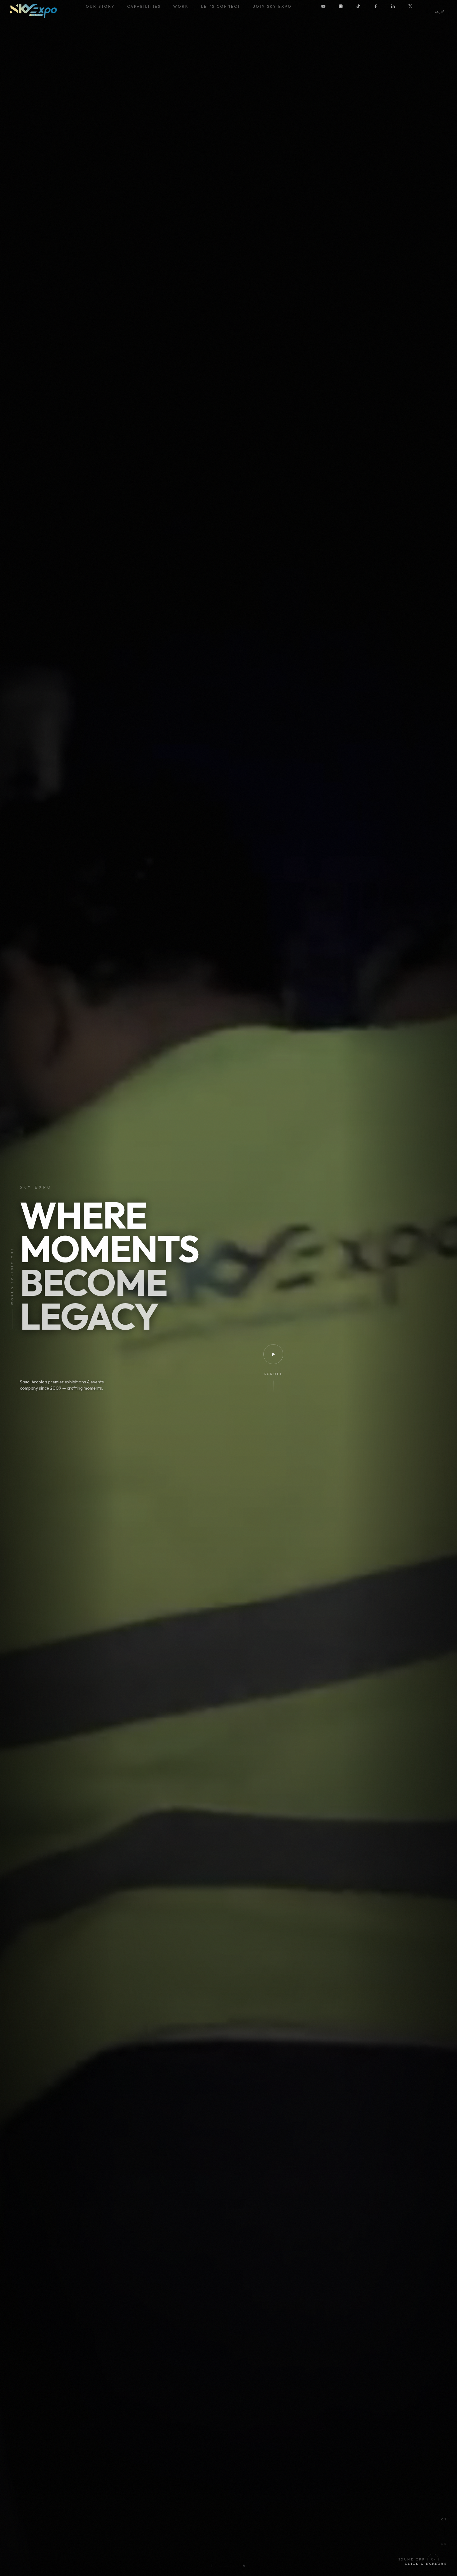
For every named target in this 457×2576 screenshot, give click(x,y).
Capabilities (144, 6)
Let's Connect (221, 6)
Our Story (100, 6)
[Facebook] (380, 11)
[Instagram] (345, 11)
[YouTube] (328, 11)
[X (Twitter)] (415, 11)
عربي (440, 11)
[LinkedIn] (398, 11)
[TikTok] (363, 11)
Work (181, 6)
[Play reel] (273, 1354)
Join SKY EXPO (272, 6)
